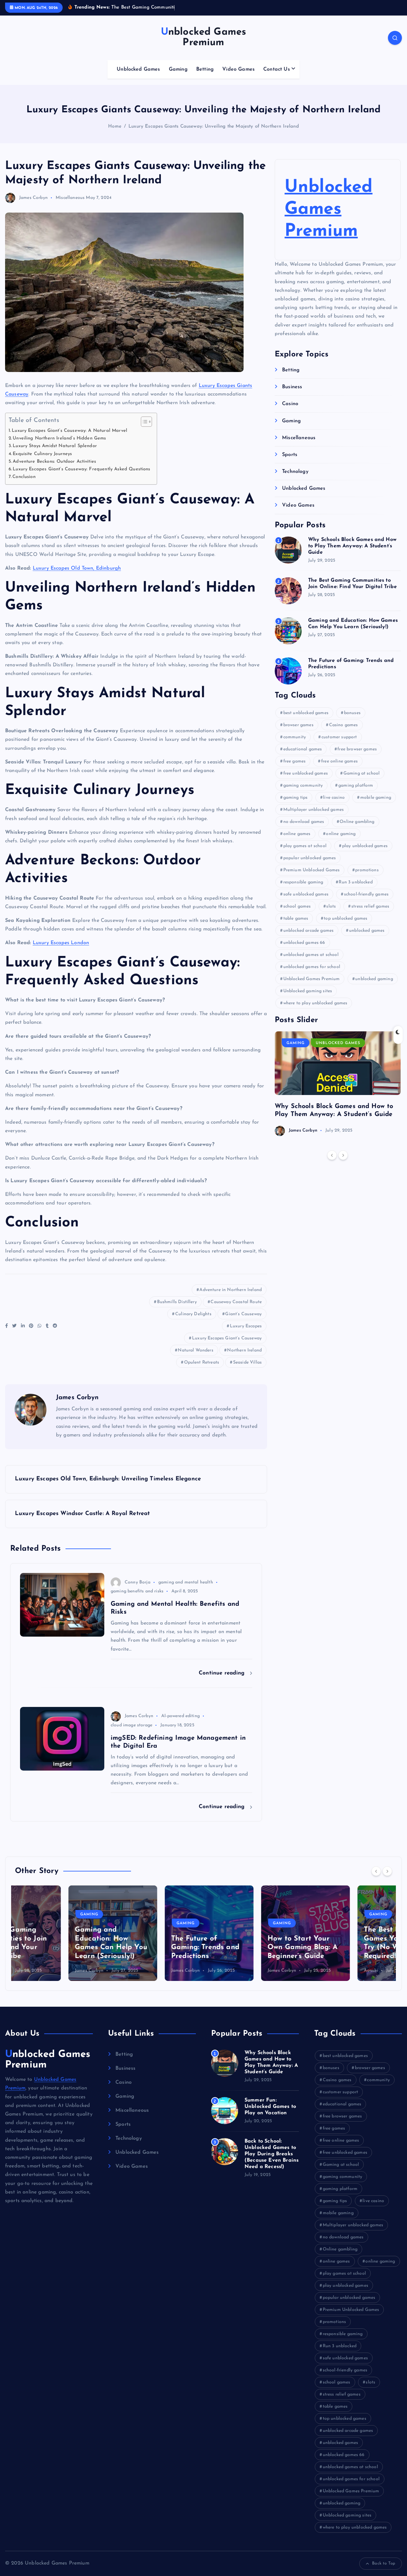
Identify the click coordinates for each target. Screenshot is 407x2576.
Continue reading (223, 1673)
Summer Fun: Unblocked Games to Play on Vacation (270, 2107)
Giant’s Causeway (243, 1314)
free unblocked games (306, 773)
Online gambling (357, 822)
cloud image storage (131, 1725)
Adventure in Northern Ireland (231, 1290)
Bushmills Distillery (177, 1302)
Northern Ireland (244, 1350)
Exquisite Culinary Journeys (42, 454)
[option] (338, 1084)
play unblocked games (365, 846)
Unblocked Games (138, 69)
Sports (290, 455)
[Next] (343, 1155)
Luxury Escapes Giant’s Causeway (227, 1338)
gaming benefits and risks (137, 1591)
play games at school (305, 846)
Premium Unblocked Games (312, 870)
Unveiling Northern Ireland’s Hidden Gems (59, 438)
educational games (303, 749)
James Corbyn (33, 198)
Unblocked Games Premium (328, 210)
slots (331, 906)
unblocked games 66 (304, 943)
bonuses (352, 713)
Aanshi (317, 1971)
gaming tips (296, 798)
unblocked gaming (374, 979)
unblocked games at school (311, 955)
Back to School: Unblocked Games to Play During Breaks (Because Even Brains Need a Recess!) (272, 2154)
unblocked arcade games (309, 931)
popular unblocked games (310, 858)
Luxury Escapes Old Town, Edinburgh (77, 568)
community (295, 737)
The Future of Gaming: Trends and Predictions (152, 1948)
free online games (339, 761)
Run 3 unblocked (355, 882)
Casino (290, 404)
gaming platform (356, 786)
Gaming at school (362, 773)
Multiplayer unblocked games (314, 810)
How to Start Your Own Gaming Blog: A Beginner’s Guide (249, 1948)
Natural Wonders (195, 1350)
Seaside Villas (247, 1362)
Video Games (238, 69)
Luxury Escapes (246, 1326)
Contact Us (277, 69)
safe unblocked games (306, 894)
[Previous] (332, 1155)
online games (297, 834)
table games (296, 919)
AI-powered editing (180, 1716)
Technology (295, 472)
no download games (304, 822)
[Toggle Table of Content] (143, 422)
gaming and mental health (186, 1582)
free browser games (357, 749)
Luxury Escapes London (61, 943)
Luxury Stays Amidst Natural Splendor (55, 446)
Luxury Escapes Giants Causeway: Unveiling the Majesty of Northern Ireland (214, 126)
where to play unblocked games (315, 1003)
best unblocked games (306, 713)
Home (115, 126)
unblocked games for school (312, 967)
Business (292, 387)
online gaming (341, 834)
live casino (334, 798)
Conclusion (24, 477)
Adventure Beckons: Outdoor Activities (54, 462)
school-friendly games (366, 894)
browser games (298, 725)
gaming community (303, 786)
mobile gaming (376, 798)
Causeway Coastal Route (236, 1302)
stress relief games (370, 906)
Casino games (344, 725)
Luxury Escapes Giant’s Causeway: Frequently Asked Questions (81, 469)
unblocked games (367, 931)
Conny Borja (138, 1582)
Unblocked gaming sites (308, 991)
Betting (205, 69)
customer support (339, 737)
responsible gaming (303, 882)
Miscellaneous (70, 198)
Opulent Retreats (202, 1362)
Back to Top (384, 2563)
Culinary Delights (193, 1314)
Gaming (178, 69)
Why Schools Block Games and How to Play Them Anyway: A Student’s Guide (352, 546)
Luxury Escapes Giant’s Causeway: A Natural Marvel (69, 431)
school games (297, 906)
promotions (367, 870)
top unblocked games (345, 919)
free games (295, 761)
